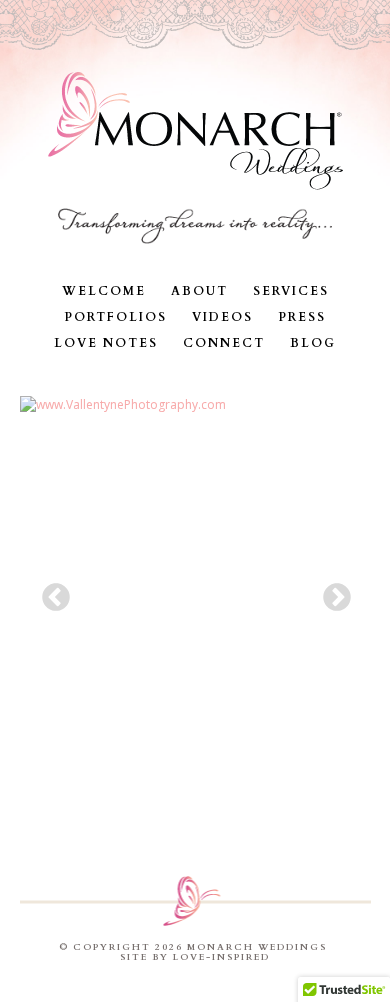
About (199, 291)
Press (302, 317)
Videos (222, 317)
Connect (224, 343)
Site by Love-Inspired (195, 957)
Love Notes (106, 343)
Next (331, 592)
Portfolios (115, 317)
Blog (313, 343)
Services (291, 291)
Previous (50, 592)
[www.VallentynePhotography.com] (195, 586)
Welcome (104, 291)
